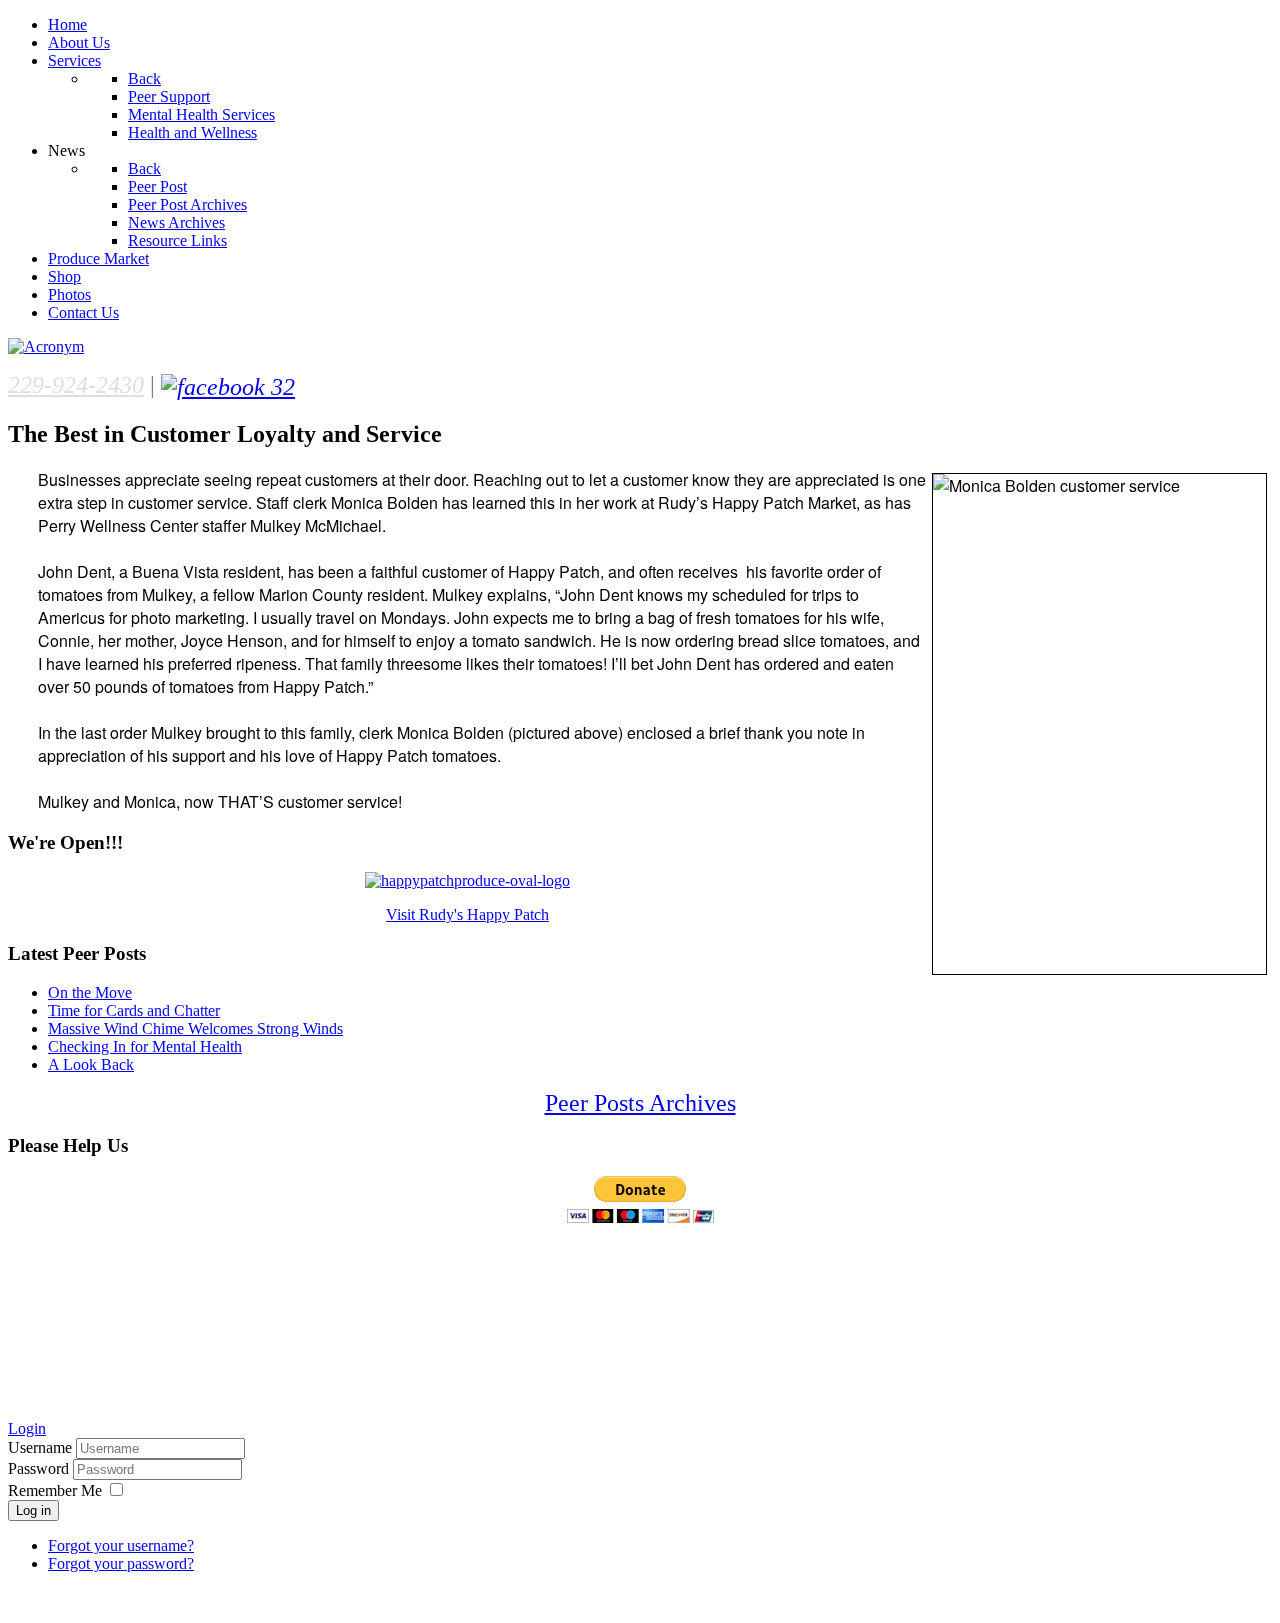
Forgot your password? (121, 1563)
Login (27, 1428)
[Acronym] (46, 346)
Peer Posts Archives (640, 1103)
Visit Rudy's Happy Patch (467, 914)
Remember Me (55, 1490)
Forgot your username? (121, 1545)
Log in (33, 1510)
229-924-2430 (76, 385)
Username (40, 1447)
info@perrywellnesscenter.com (251, 1392)
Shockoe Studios (209, 1598)
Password (40, 1468)
